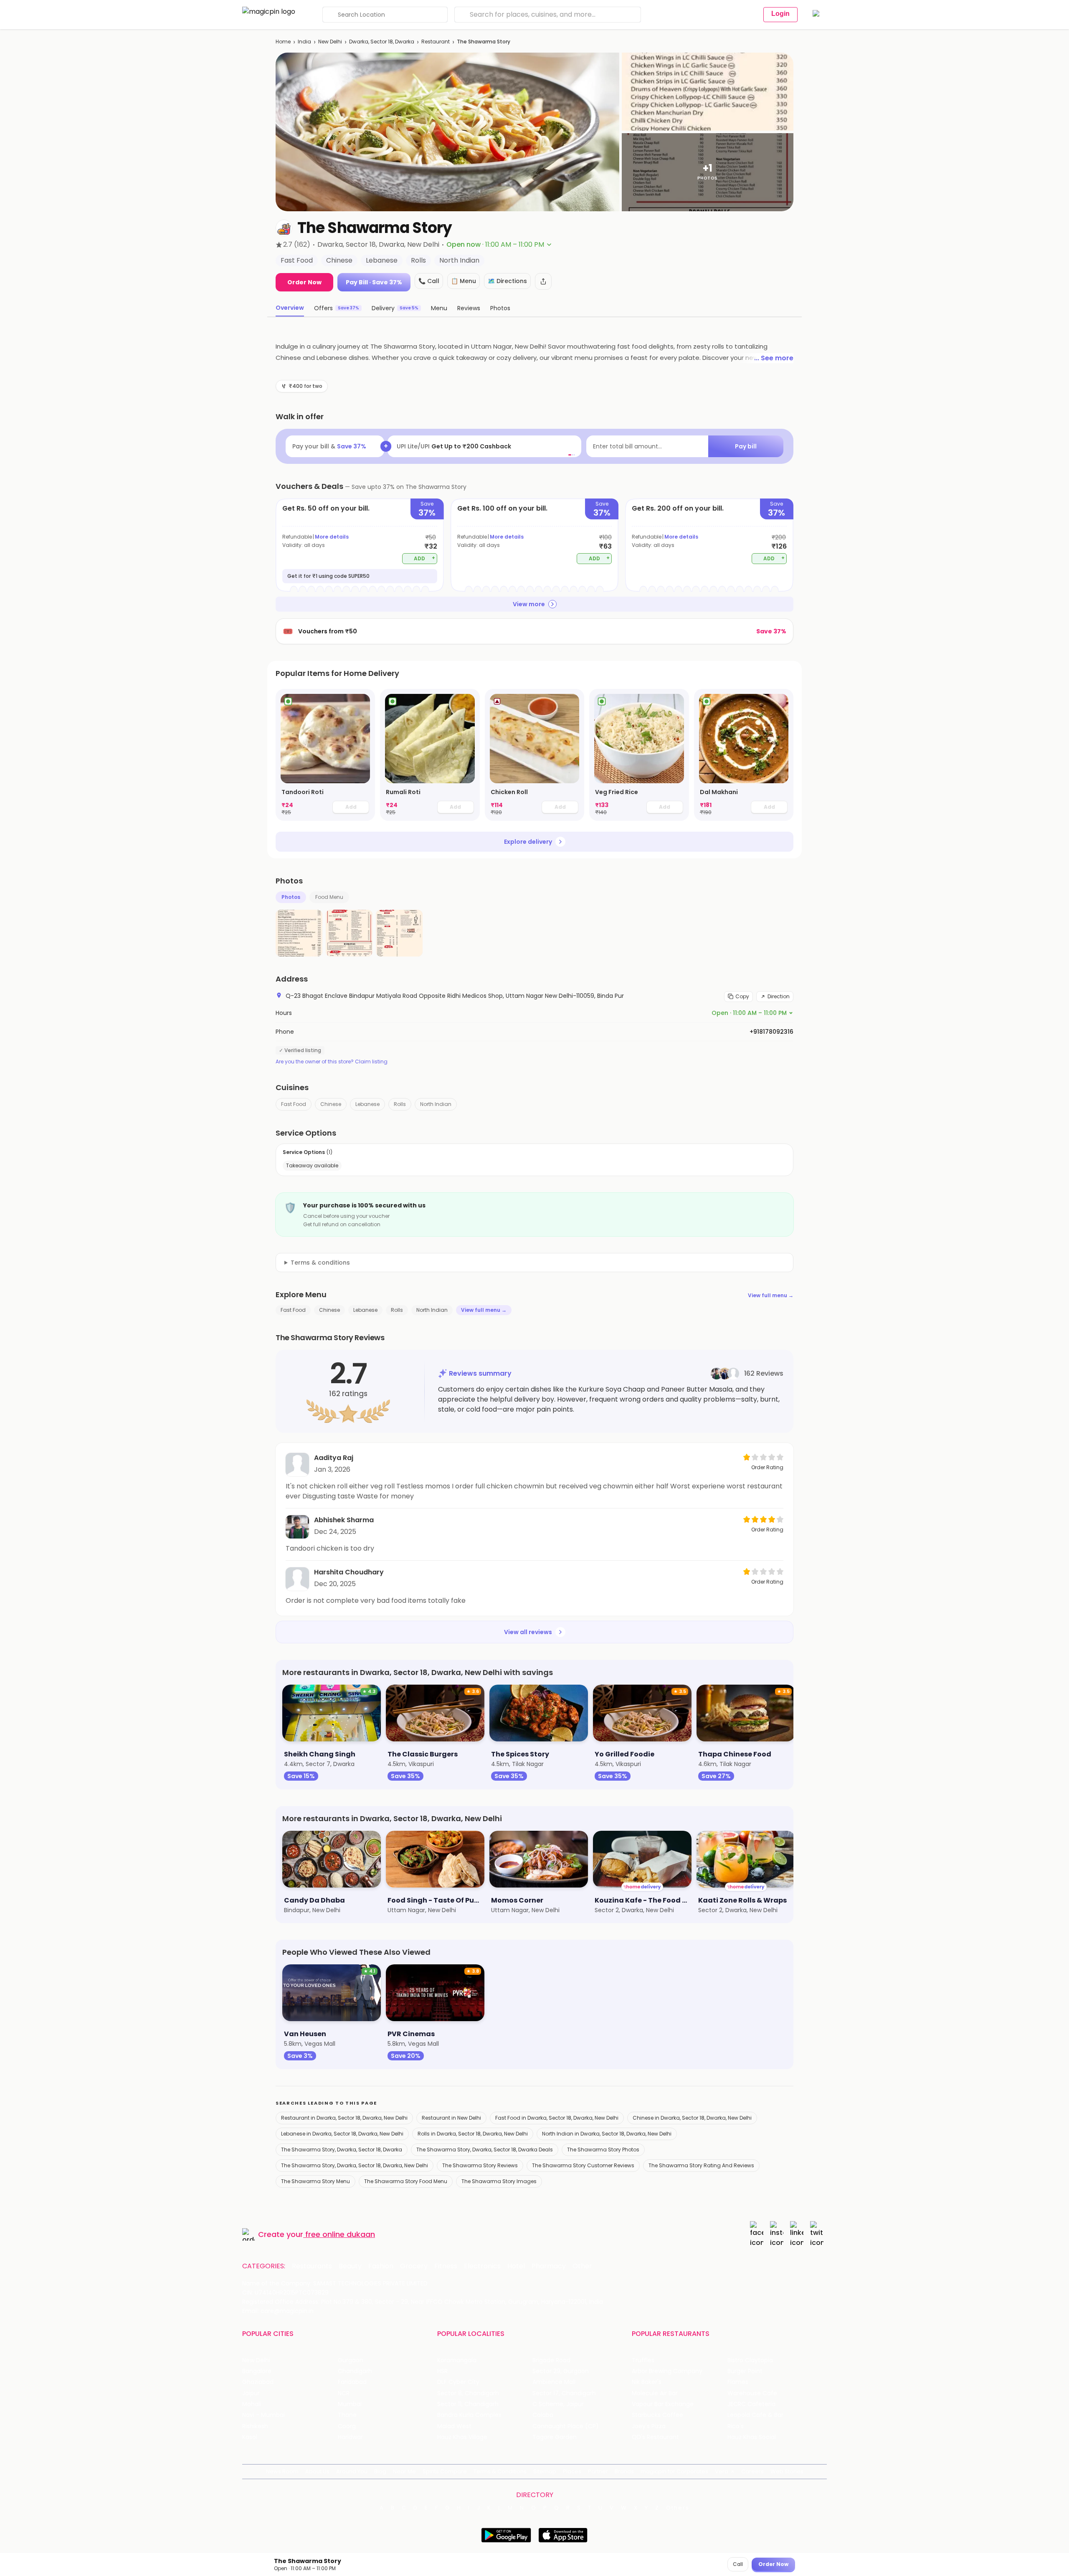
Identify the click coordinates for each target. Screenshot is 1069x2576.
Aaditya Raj (334, 1458)
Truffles (643, 2360)
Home (283, 42)
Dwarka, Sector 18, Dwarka (382, 42)
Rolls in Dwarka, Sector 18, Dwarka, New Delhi (473, 2134)
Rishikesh (255, 2426)
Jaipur (251, 2393)
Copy (742, 996)
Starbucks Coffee (657, 2415)
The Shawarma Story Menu (315, 2181)
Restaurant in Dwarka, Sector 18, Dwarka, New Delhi (344, 2118)
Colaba (543, 2415)
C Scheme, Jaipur (558, 2404)
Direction (779, 996)
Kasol (250, 2437)
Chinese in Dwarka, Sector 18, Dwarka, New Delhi (692, 2118)
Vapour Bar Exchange (663, 2404)
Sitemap (545, 2471)
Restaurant (436, 42)
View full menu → (771, 1295)
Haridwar (350, 2437)
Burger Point (745, 2371)
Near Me (404, 2471)
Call (738, 2564)
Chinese (331, 1104)
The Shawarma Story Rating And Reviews (701, 2165)
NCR (344, 2393)
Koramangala (457, 2360)
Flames (738, 2382)
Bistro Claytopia (750, 2360)
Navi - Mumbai (263, 2415)
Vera (722, 2471)
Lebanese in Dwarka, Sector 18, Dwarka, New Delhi (342, 2134)
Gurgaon (351, 2360)
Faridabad (352, 2382)
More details (332, 537)
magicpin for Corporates (674, 2471)
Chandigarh (355, 2371)
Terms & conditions (320, 1263)
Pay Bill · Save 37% (374, 282)
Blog (380, 2471)
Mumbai (350, 2404)
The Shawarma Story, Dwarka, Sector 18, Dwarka (342, 2150)
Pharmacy (549, 2266)
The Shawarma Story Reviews (480, 2165)
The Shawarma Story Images (499, 2181)
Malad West (454, 2426)
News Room (282, 2471)
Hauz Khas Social (752, 2437)
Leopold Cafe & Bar (755, 2415)
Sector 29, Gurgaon (561, 2371)
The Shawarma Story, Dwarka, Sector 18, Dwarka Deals (485, 2150)
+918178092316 (771, 1032)
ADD (424, 558)
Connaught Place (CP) (566, 2426)
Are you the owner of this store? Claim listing (332, 1062)
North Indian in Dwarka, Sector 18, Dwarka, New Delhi (607, 2134)
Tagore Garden (555, 2437)
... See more (774, 358)
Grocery (414, 2266)
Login (780, 14)
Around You (352, 2471)
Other (582, 2266)
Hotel (516, 2266)
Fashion (381, 2266)
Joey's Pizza (649, 2426)
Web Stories (787, 2471)
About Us (317, 2471)
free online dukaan (340, 2234)
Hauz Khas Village (462, 2437)
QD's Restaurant (655, 2437)
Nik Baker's (647, 2382)
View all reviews (528, 1632)
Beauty (350, 2266)
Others (678, 2508)
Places (572, 2471)
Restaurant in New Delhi (451, 2118)
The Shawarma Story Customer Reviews (583, 2165)
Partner (598, 2471)
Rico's (736, 2426)
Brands (624, 2471)
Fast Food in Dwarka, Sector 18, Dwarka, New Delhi (557, 2118)
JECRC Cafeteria (751, 2404)
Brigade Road (551, 2360)
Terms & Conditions (500, 2471)
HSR (442, 2371)
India (304, 42)
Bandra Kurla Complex (469, 2415)
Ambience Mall (554, 2382)
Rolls (400, 1104)
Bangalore (257, 2371)
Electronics (482, 2266)
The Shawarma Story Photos (603, 2150)
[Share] (543, 281)
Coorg (347, 2426)
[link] (325, 755)
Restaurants (312, 2266)
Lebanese (367, 1104)
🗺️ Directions (507, 281)
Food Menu (329, 897)
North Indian (436, 1104)
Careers (752, 2471)
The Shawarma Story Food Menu (406, 2181)
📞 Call (429, 281)
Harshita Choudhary (349, 1572)
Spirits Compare (445, 2471)
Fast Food (294, 1104)
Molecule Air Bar (655, 2393)
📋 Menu (464, 281)
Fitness (446, 2266)
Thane (347, 2415)
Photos (291, 897)
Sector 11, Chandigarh (468, 2404)
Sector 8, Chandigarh (468, 2393)
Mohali (252, 2404)
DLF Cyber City (458, 2382)
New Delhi (330, 42)
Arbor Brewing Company (667, 2371)
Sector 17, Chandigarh (564, 2393)
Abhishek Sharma (344, 1520)
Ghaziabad (258, 2382)
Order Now (304, 282)
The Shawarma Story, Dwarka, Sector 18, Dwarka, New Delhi (355, 2165)
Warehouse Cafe (752, 2393)
